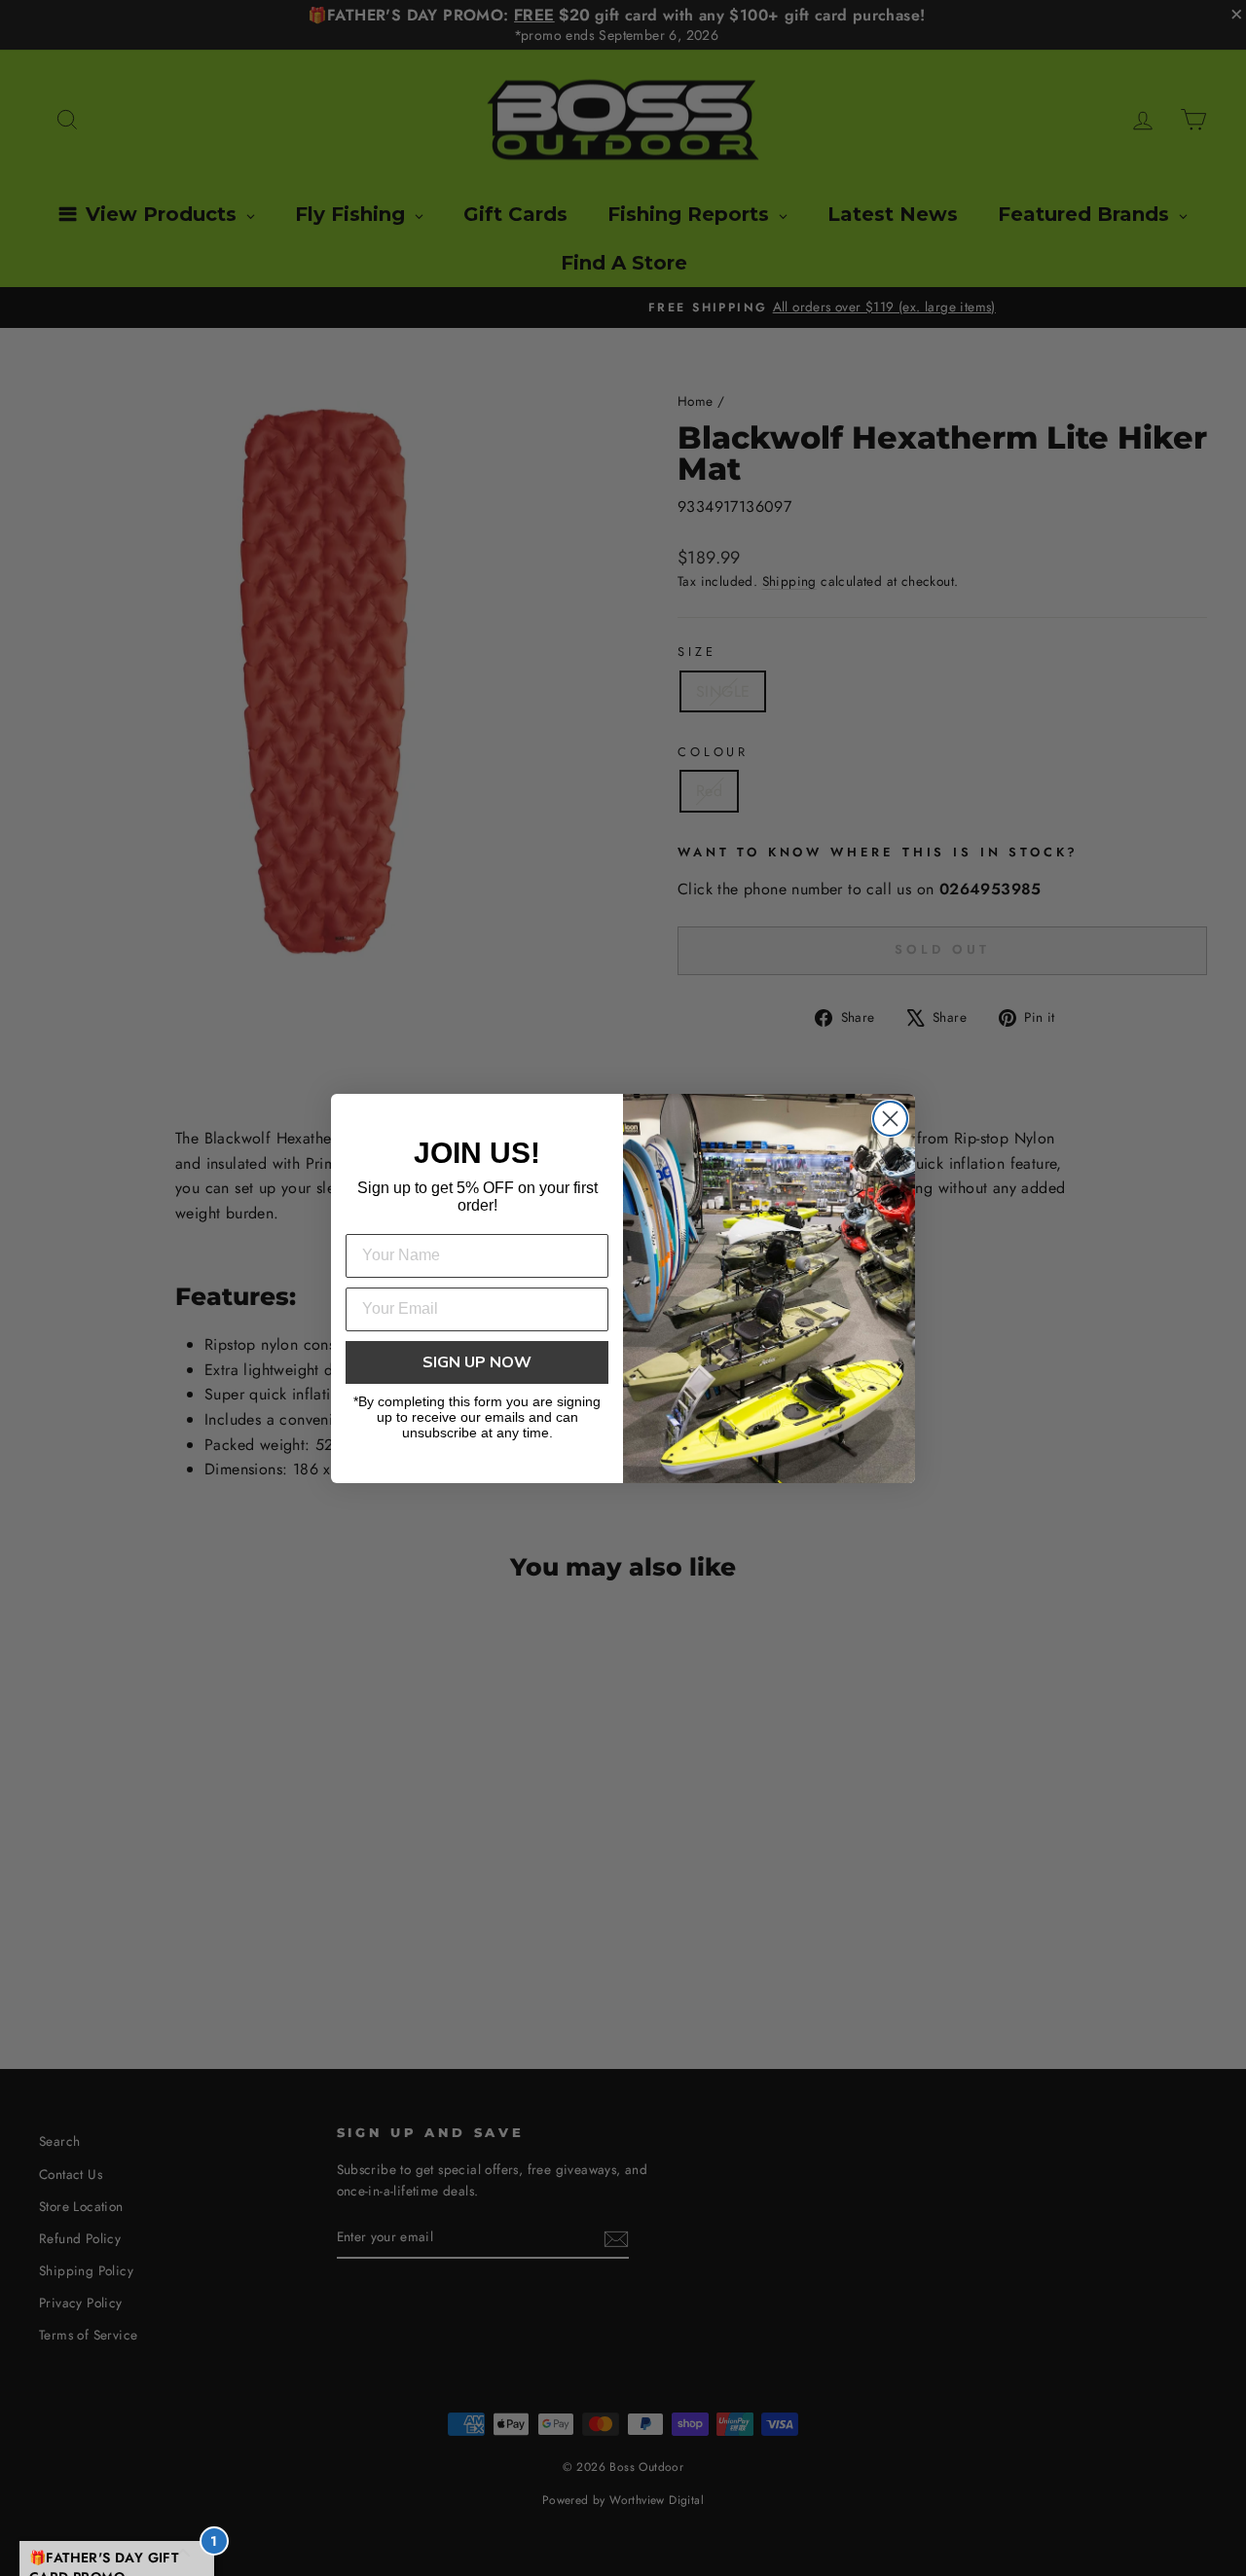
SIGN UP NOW (477, 1362)
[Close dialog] (890, 1119)
